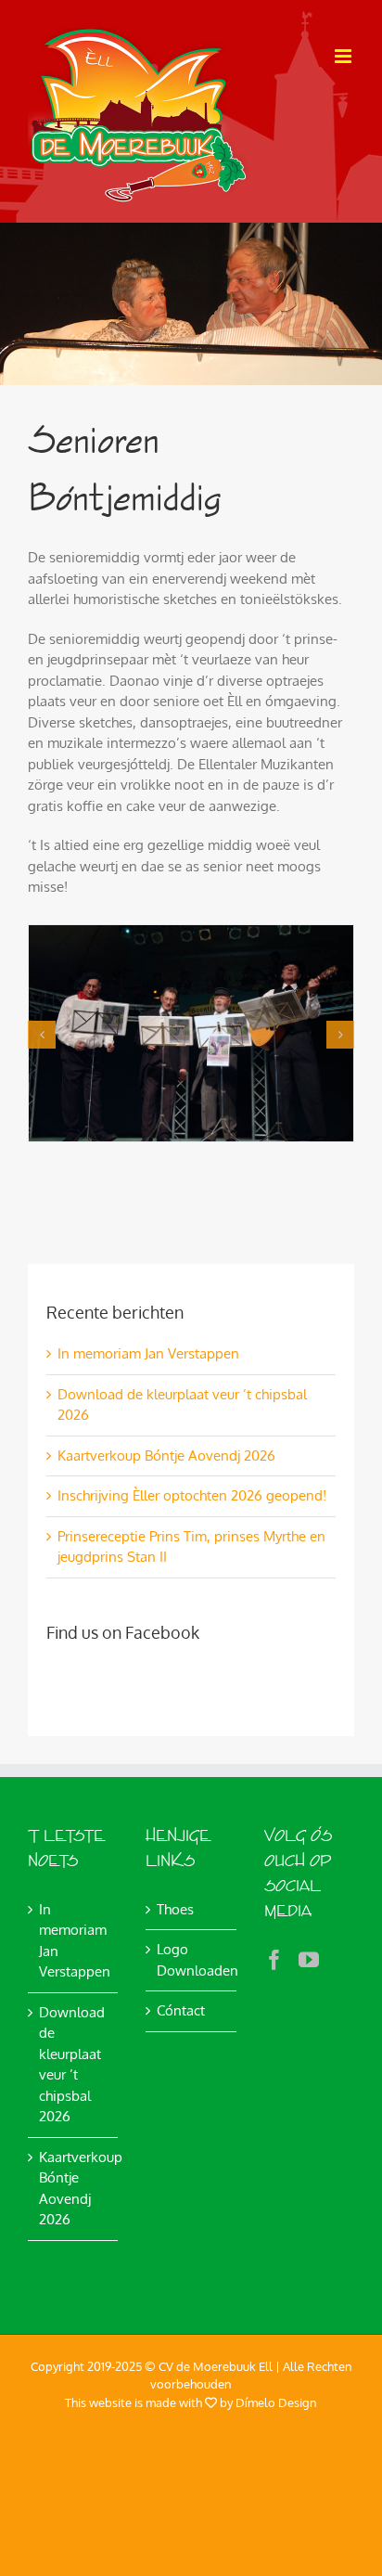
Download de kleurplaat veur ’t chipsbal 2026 (72, 2065)
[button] (42, 1035)
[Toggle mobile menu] (344, 56)
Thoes (175, 1909)
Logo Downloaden (191, 1960)
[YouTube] (309, 1960)
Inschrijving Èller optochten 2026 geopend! (192, 1495)
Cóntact (181, 2010)
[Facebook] (274, 1960)
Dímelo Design (276, 2402)
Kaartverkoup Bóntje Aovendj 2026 (166, 1455)
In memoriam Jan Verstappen (148, 1353)
